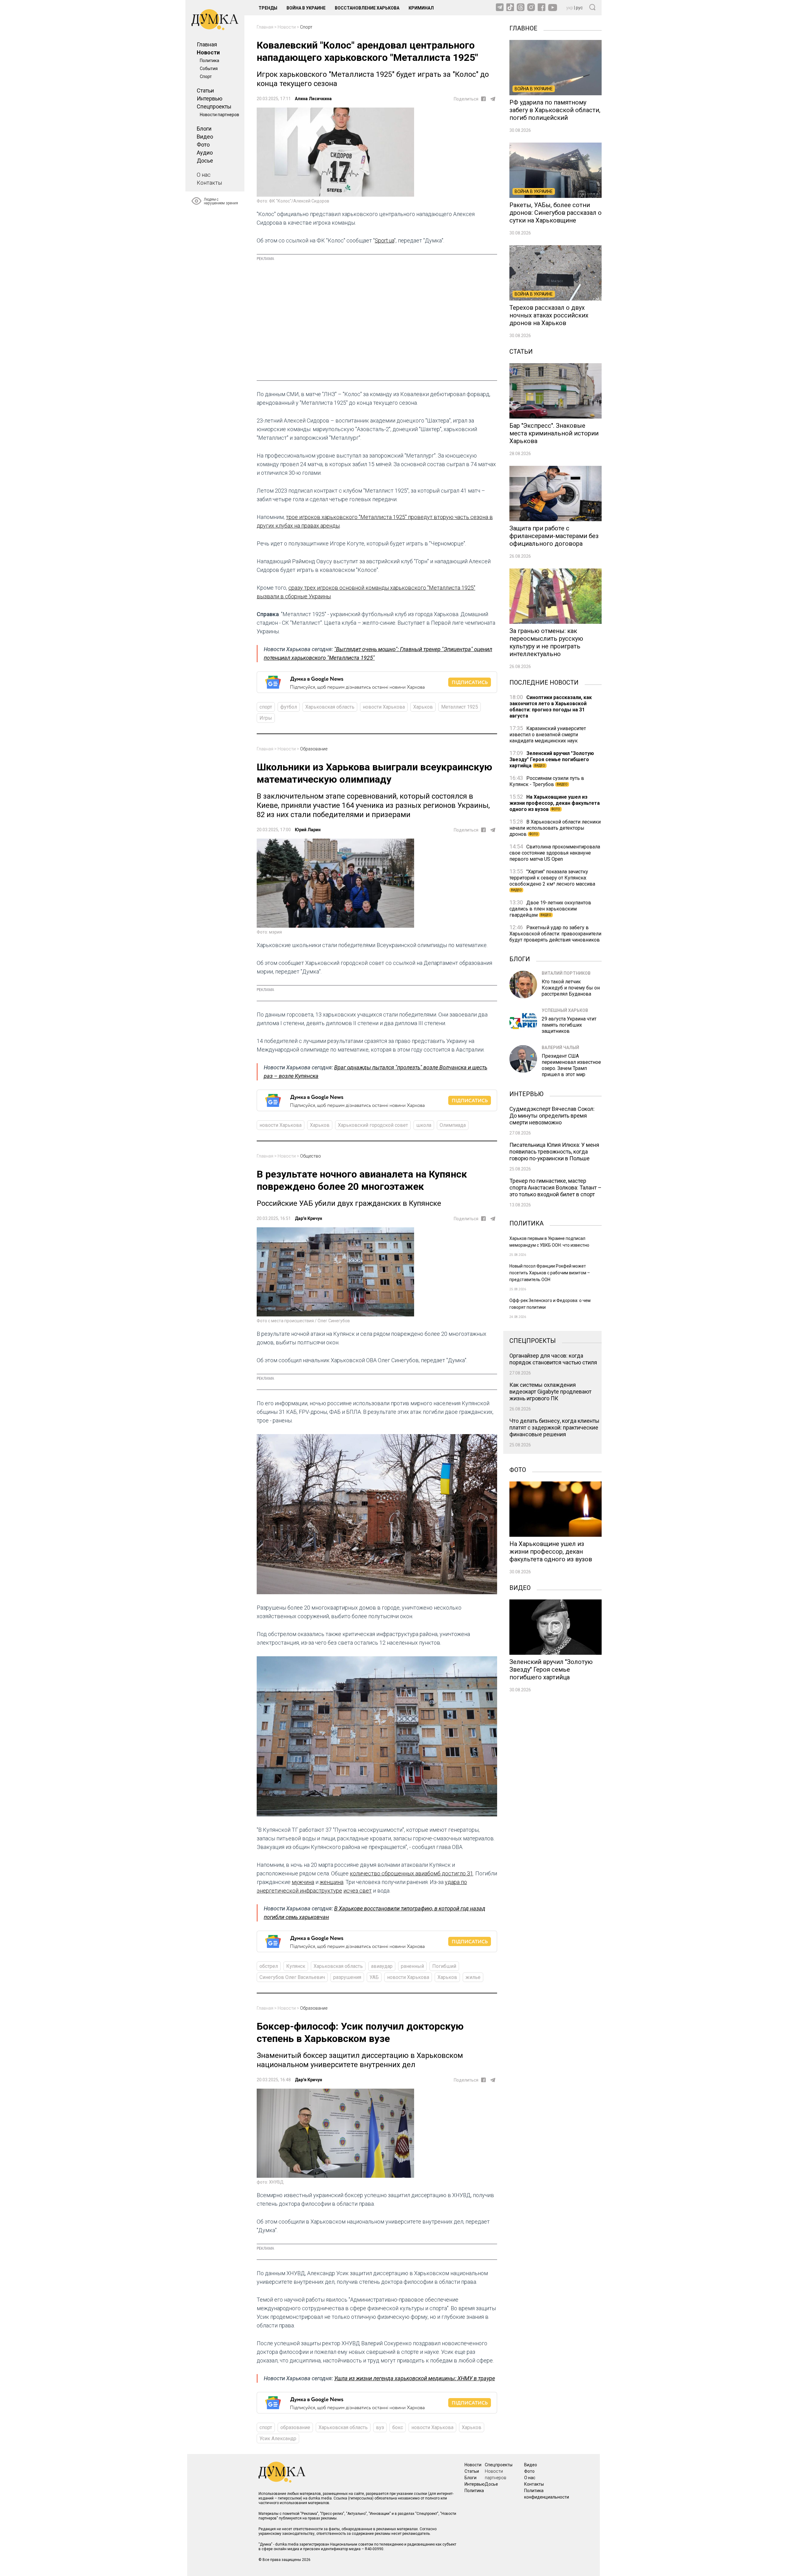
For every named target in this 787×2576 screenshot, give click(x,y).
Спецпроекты (214, 106)
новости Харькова (384, 707)
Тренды (268, 8)
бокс (398, 2427)
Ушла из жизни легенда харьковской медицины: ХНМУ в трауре (415, 2378)
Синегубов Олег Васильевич (292, 1977)
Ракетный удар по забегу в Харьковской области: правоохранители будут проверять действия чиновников (555, 934)
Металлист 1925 (460, 707)
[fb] (483, 99)
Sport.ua (384, 240)
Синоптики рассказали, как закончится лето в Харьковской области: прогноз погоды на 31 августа (551, 707)
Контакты (209, 183)
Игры (266, 718)
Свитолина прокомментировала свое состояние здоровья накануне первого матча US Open (555, 853)
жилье (473, 1977)
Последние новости (544, 682)
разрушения (347, 1977)
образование (295, 2427)
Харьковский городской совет (373, 1125)
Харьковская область (330, 707)
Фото (203, 145)
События (209, 69)
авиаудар (382, 1966)
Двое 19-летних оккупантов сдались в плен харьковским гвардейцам (550, 909)
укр (570, 8)
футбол (289, 707)
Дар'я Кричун (308, 1218)
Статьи (205, 90)
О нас (204, 175)
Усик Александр (278, 2438)
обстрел (269, 1966)
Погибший (444, 1966)
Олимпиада (453, 1125)
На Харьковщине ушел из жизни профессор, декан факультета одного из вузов (555, 803)
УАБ (374, 1977)
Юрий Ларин (308, 830)
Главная (207, 44)
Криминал (421, 8)
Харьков (423, 707)
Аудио (205, 153)
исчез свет (358, 1891)
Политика (210, 61)
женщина (332, 1882)
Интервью (210, 98)
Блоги (204, 129)
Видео (205, 137)
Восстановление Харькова (367, 8)
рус (579, 8)
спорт (266, 707)
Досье (205, 161)
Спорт (206, 77)
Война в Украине (306, 8)
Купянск (296, 1966)
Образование (314, 749)
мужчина (303, 1882)
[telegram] (493, 99)
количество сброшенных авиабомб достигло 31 (411, 1873)
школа (424, 1125)
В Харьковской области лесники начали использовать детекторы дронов (555, 828)
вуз (380, 2427)
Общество (310, 1156)
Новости (208, 52)
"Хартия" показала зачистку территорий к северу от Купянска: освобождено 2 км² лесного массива (552, 880)
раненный (412, 1966)
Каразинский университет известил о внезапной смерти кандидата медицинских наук (548, 735)
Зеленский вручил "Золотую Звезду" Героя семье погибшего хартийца (552, 759)
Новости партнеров (219, 115)
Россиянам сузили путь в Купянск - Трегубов (547, 781)
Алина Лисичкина (313, 99)
